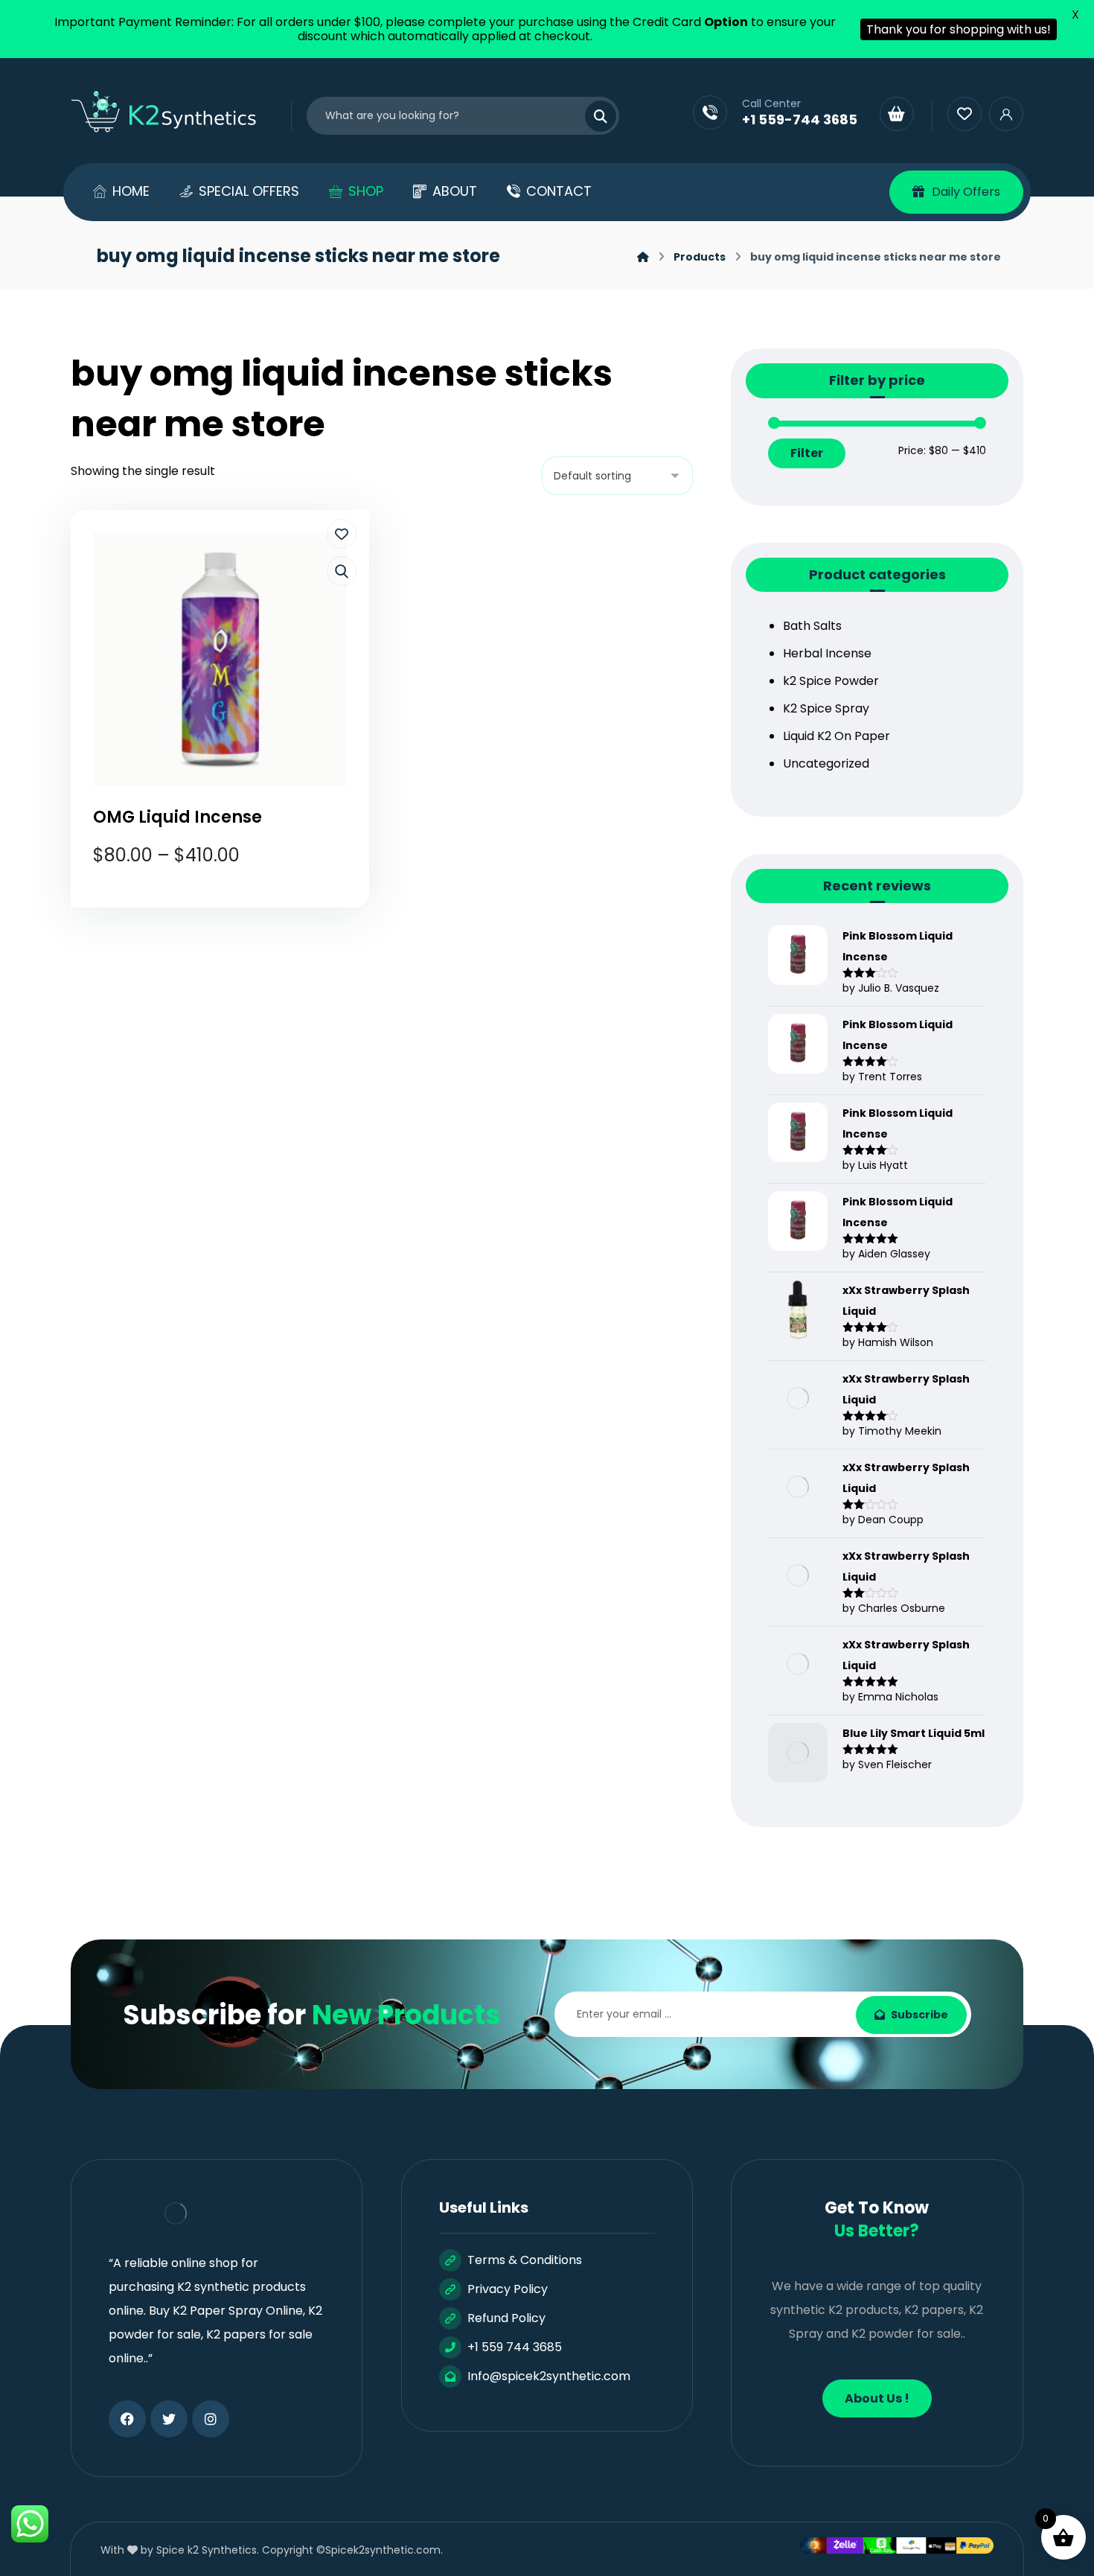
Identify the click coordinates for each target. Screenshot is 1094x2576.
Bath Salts (812, 626)
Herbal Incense (827, 653)
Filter (807, 453)
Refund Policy (506, 2318)
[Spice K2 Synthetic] (173, 112)
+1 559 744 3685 (515, 2347)
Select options (230, 910)
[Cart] (897, 114)
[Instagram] (211, 2419)
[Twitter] (169, 2419)
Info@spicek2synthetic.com (549, 2376)
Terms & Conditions (525, 2260)
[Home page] (643, 257)
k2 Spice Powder (831, 681)
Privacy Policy (508, 2289)
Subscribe (919, 2015)
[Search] (592, 116)
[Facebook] (127, 2419)
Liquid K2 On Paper (837, 736)
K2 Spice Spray (826, 708)
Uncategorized (826, 763)
